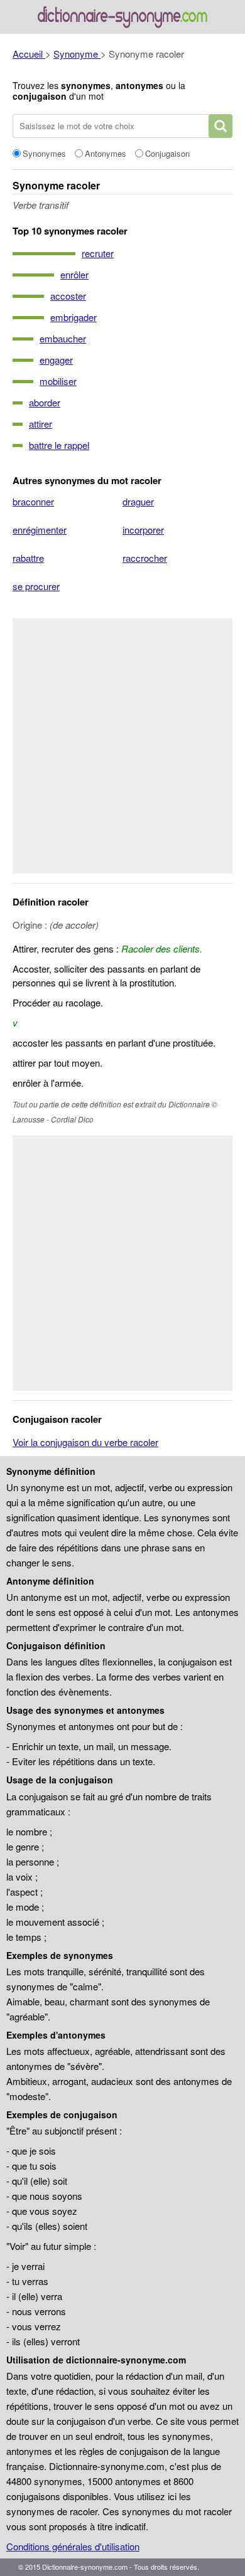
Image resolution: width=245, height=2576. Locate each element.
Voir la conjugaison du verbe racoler (85, 1442)
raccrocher (145, 558)
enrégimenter (40, 530)
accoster (68, 296)
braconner (33, 501)
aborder (45, 402)
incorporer (143, 530)
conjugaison (40, 96)
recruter (98, 253)
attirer (41, 424)
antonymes (139, 85)
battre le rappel (59, 445)
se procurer (36, 586)
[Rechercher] (220, 126)
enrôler (74, 274)
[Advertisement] (122, 746)
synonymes (86, 85)
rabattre (28, 558)
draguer (138, 501)
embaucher (63, 338)
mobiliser (58, 381)
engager (56, 360)
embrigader (73, 317)
